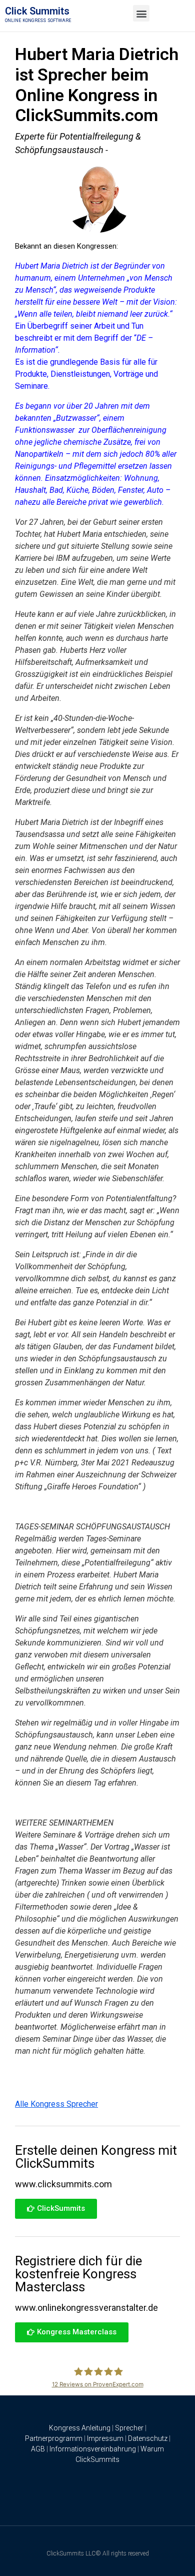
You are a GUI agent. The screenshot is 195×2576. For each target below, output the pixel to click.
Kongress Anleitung (80, 2428)
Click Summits (37, 11)
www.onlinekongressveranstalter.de (86, 2308)
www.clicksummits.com (63, 2184)
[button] (141, 13)
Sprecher (129, 2428)
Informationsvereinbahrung (93, 2449)
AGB (38, 2449)
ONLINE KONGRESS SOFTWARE (38, 21)
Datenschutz (148, 2438)
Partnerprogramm (54, 2438)
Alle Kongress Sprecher (56, 2104)
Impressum (105, 2438)
